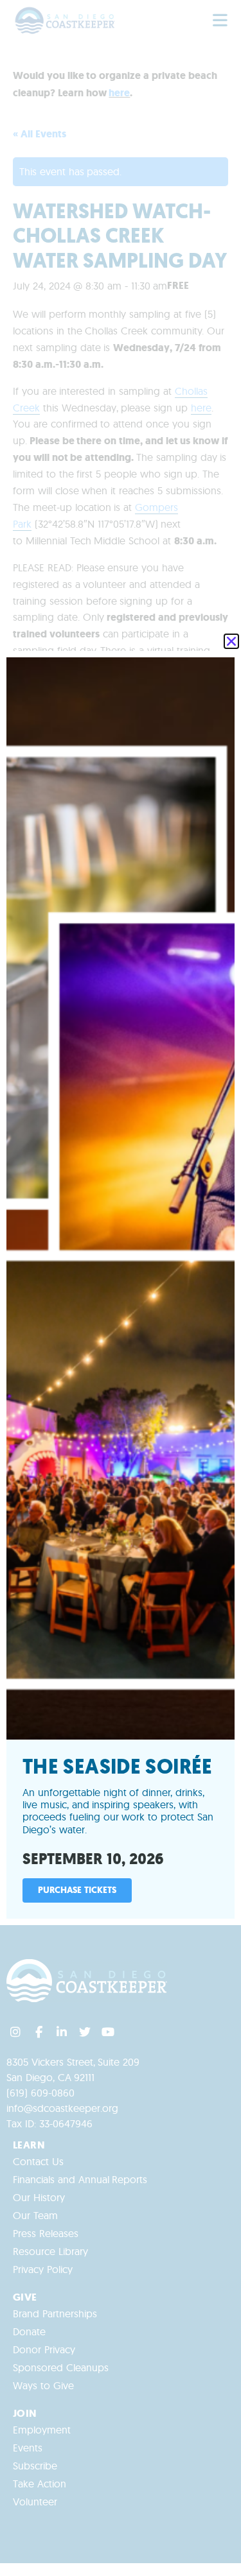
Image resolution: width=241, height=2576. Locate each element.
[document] (121, 1288)
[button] (231, 641)
